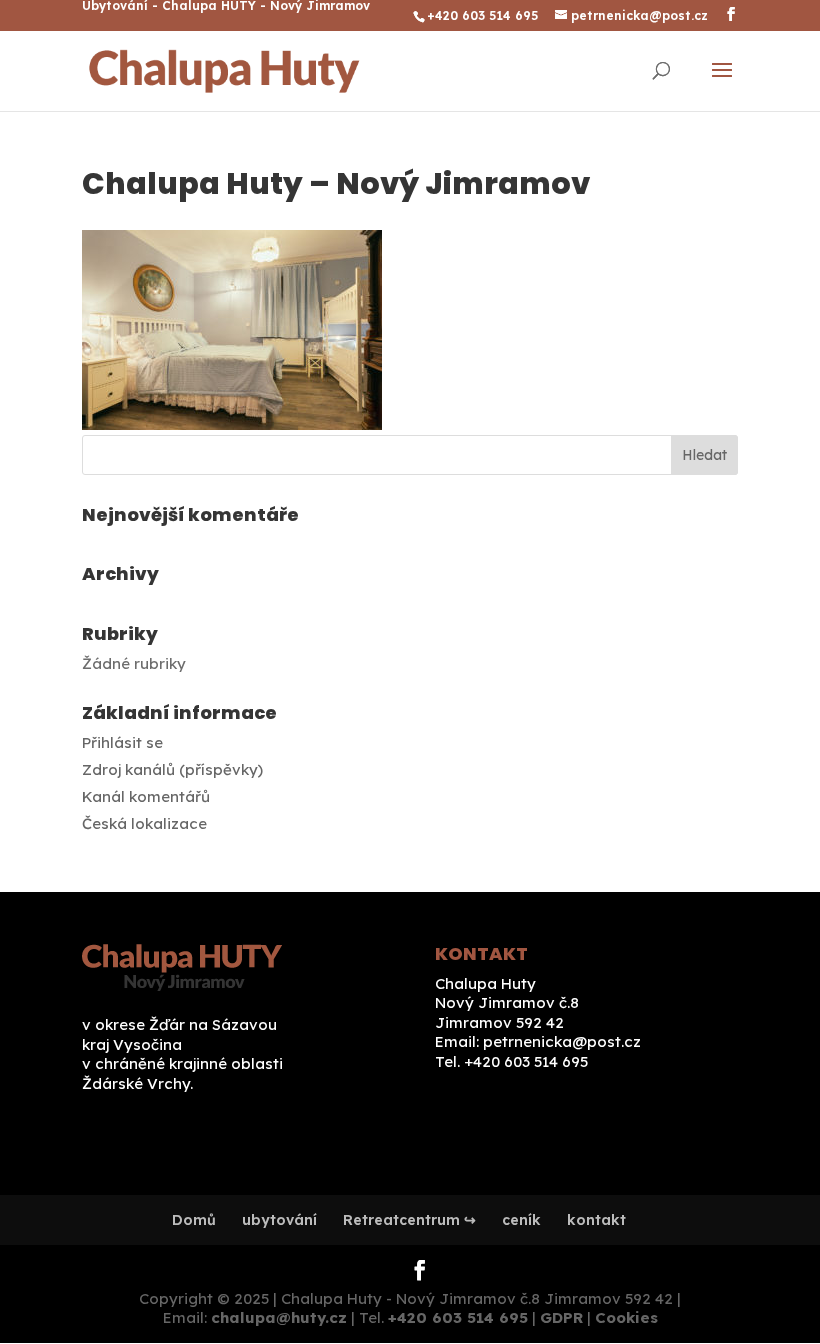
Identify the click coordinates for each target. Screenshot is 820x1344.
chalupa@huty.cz (279, 1317)
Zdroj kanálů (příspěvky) (172, 769)
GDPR (561, 1317)
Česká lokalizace (144, 823)
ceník (521, 1220)
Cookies (626, 1317)
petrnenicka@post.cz (562, 1041)
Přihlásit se (122, 742)
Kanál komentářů (146, 796)
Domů (194, 1220)
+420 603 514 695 (458, 1317)
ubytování (279, 1220)
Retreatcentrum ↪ (409, 1220)
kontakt (596, 1220)
